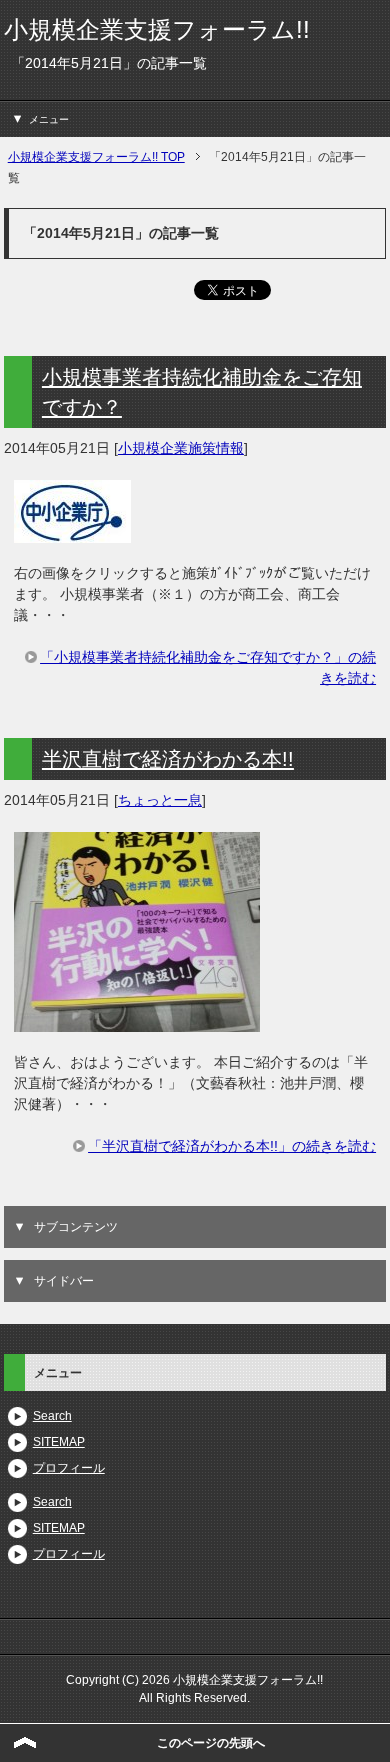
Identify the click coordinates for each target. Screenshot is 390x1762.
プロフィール (69, 1468)
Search (52, 1416)
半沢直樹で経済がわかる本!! (168, 759)
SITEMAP (59, 1442)
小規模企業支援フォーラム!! (157, 29)
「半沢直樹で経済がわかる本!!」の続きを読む (232, 1146)
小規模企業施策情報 (181, 448)
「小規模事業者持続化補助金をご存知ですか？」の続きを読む (208, 667)
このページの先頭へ (211, 1743)
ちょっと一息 (160, 800)
